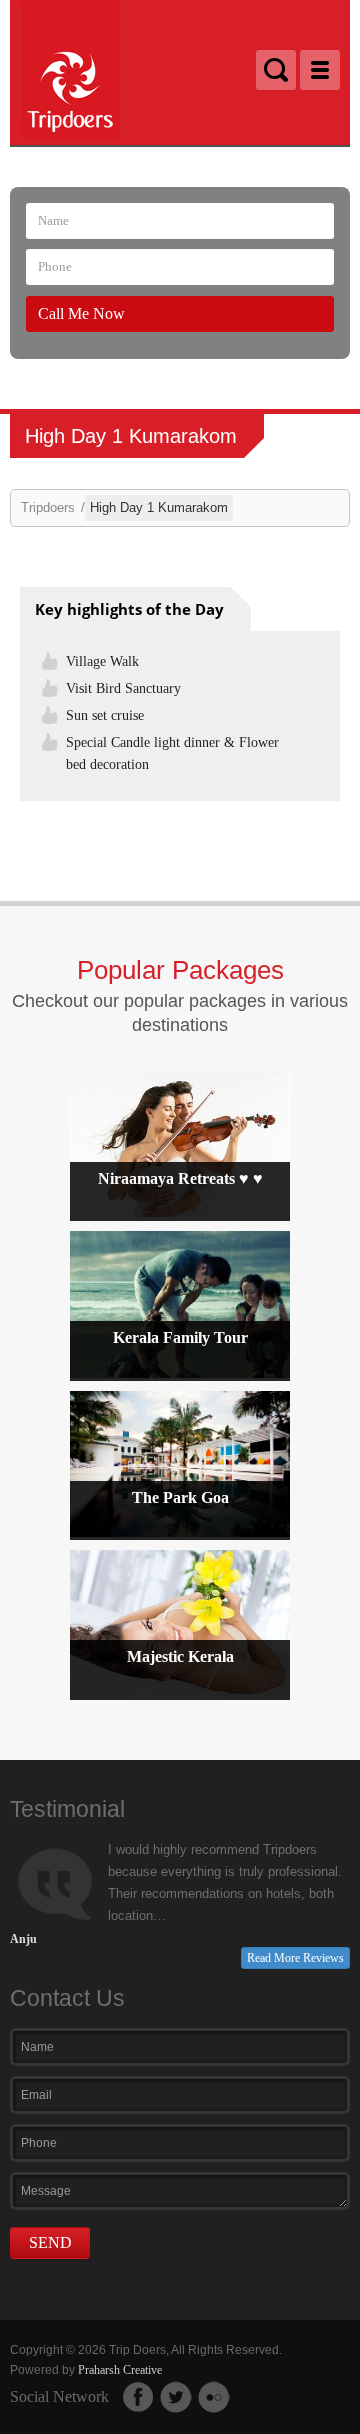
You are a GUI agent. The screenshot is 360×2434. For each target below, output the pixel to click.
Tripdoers (48, 507)
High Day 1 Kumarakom (159, 507)
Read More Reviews (295, 1958)
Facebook (138, 2397)
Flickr (214, 2397)
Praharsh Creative (120, 2370)
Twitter (176, 2397)
